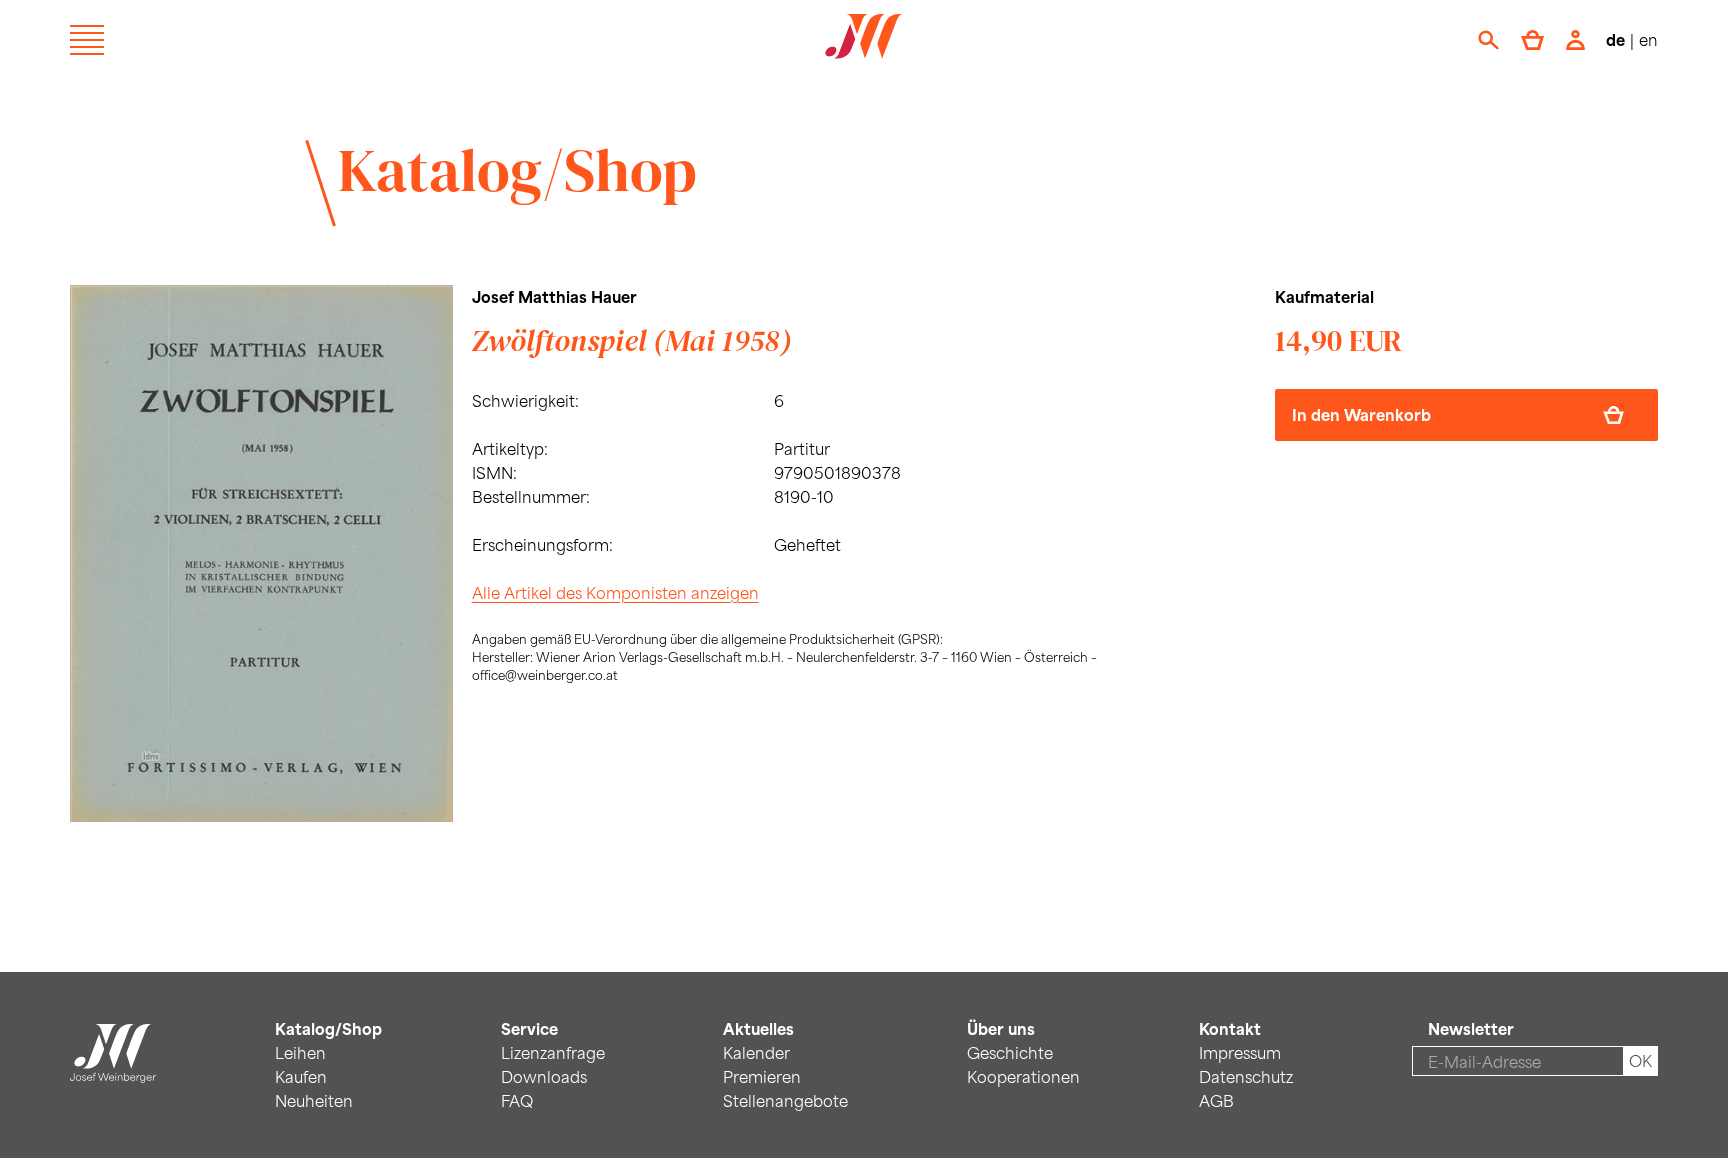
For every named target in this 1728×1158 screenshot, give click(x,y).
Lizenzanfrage (553, 1052)
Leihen (300, 1052)
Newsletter (1471, 1028)
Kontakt (1230, 1028)
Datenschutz (1246, 1076)
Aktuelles (758, 1028)
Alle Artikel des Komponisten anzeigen (615, 592)
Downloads (544, 1076)
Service (529, 1028)
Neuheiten (314, 1100)
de (1615, 39)
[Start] (113, 1070)
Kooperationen (1023, 1076)
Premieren (762, 1076)
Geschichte (1010, 1052)
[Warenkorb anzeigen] (1532, 40)
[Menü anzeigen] (87, 40)
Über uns (1001, 1028)
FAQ (517, 1100)
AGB (1216, 1100)
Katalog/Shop (517, 170)
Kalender (756, 1052)
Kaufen (301, 1076)
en (1648, 39)
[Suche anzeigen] (1488, 40)
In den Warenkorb (1361, 414)
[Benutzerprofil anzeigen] (1575, 40)
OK (1640, 1060)
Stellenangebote (785, 1100)
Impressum (1240, 1052)
